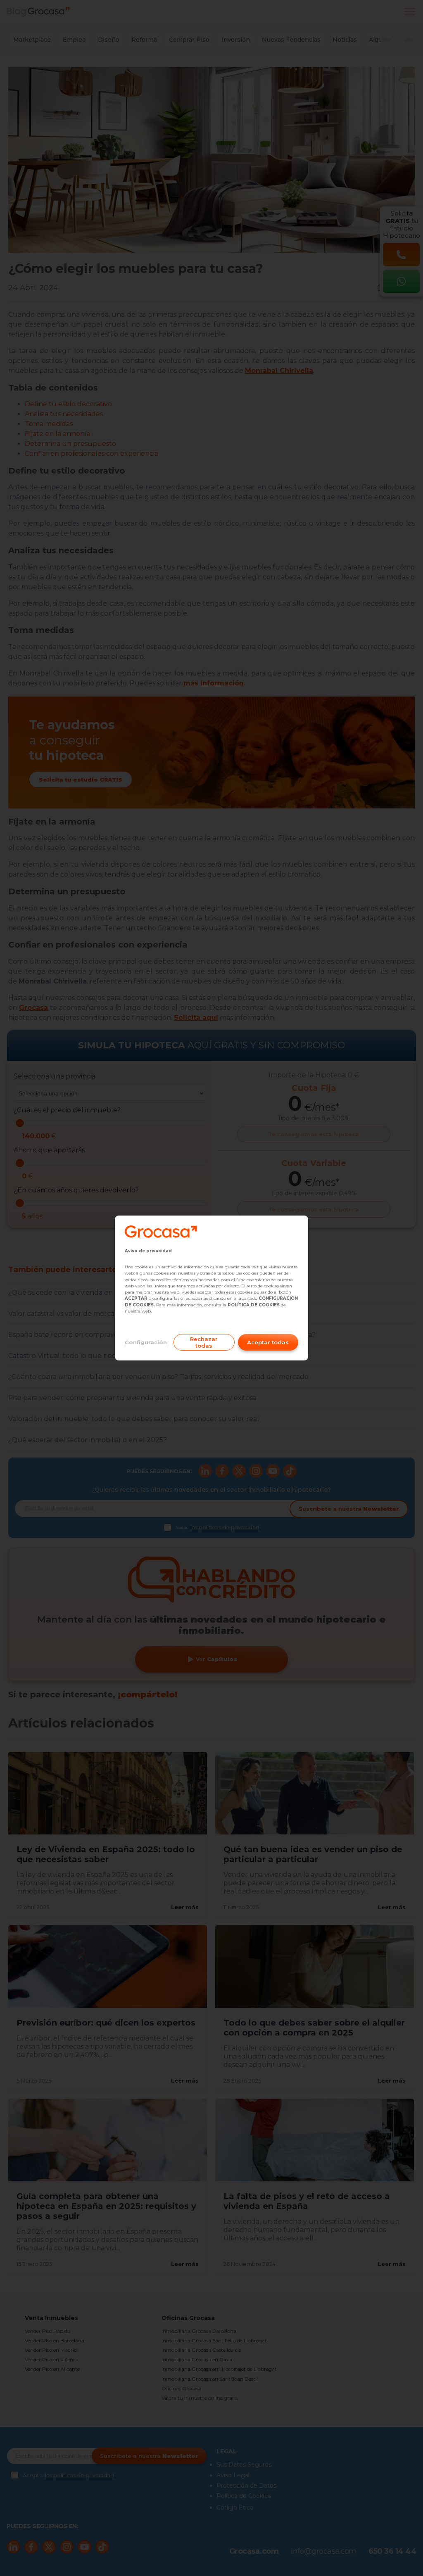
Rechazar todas (204, 1342)
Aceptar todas (268, 1342)
